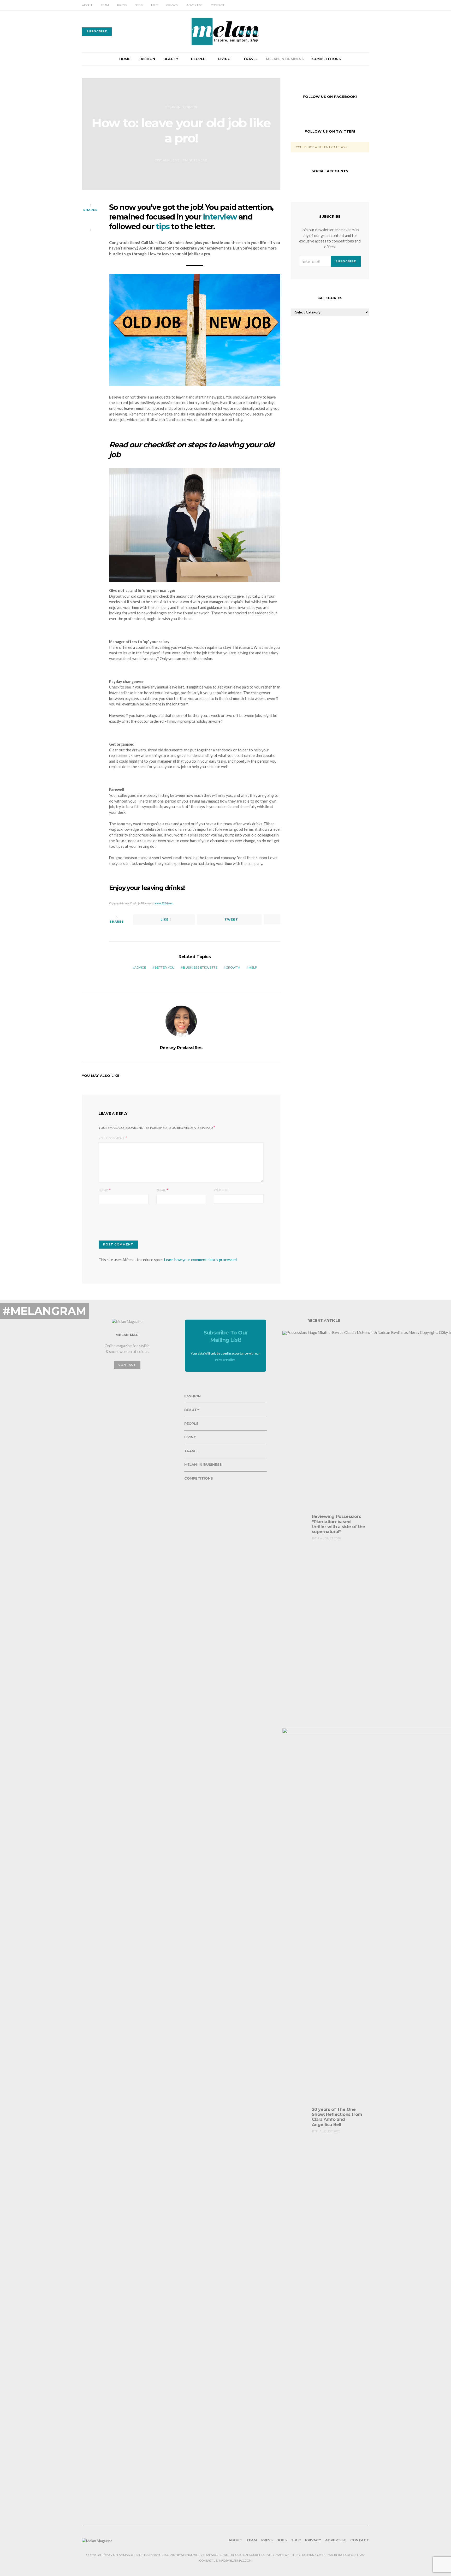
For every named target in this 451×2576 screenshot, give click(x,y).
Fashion (147, 59)
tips (163, 226)
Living (224, 59)
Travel (250, 59)
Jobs (139, 5)
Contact (218, 5)
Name (103, 1190)
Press (122, 5)
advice (140, 968)
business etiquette (200, 968)
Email (161, 1190)
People (198, 59)
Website (221, 1190)
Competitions (327, 59)
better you (165, 968)
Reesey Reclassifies (181, 1048)
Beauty (171, 59)
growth (233, 968)
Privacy (172, 5)
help (253, 968)
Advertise (195, 5)
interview (220, 217)
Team (105, 5)
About (87, 5)
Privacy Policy (225, 1360)
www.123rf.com (164, 903)
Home (125, 59)
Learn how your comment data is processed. (201, 1260)
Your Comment (112, 1138)
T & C (154, 5)
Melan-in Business (285, 59)
